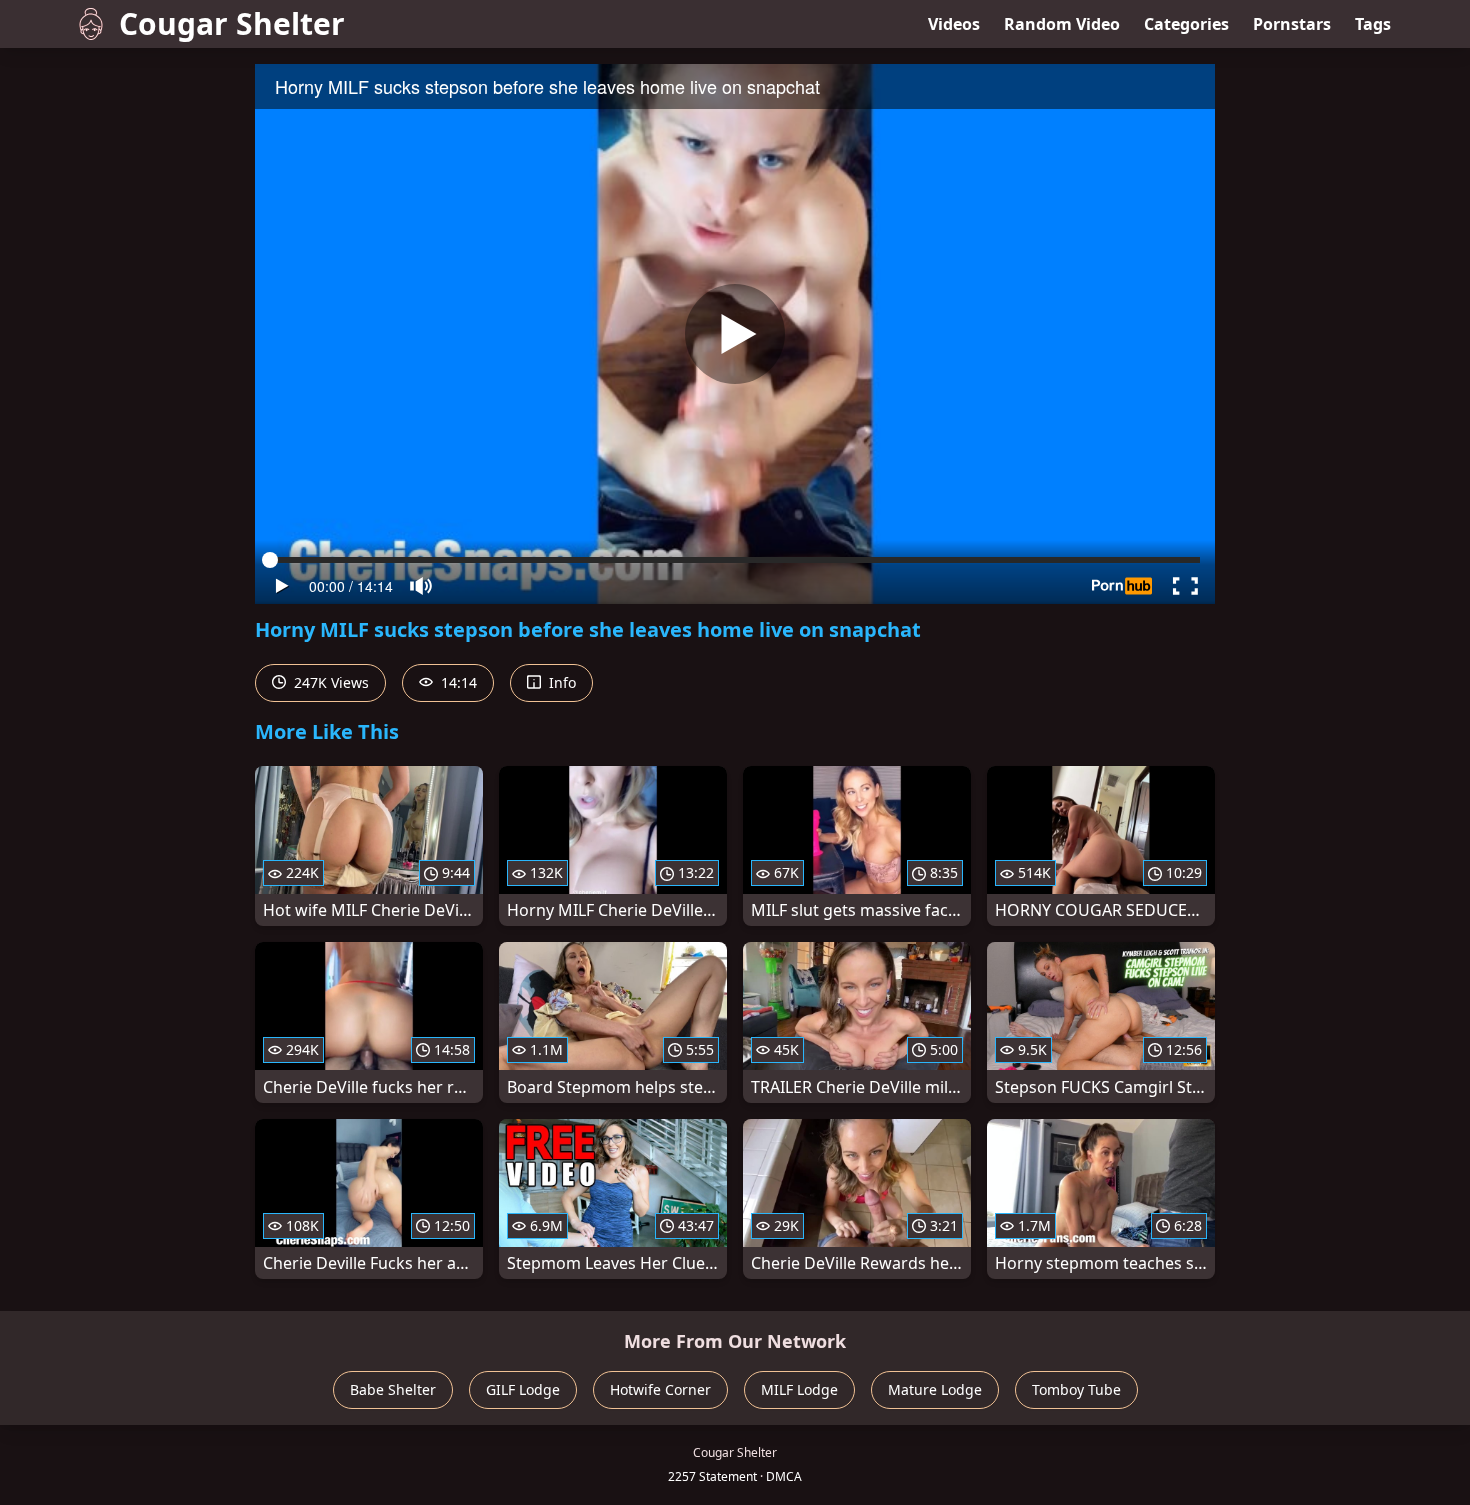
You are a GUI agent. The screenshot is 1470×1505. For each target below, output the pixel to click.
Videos (954, 24)
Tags (1373, 24)
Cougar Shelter (232, 23)
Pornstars (1292, 24)
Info (560, 682)
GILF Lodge (523, 1389)
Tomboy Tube (1076, 1389)
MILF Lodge (799, 1389)
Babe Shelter (393, 1389)
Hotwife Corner (660, 1389)
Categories (1186, 24)
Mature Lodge (935, 1389)
